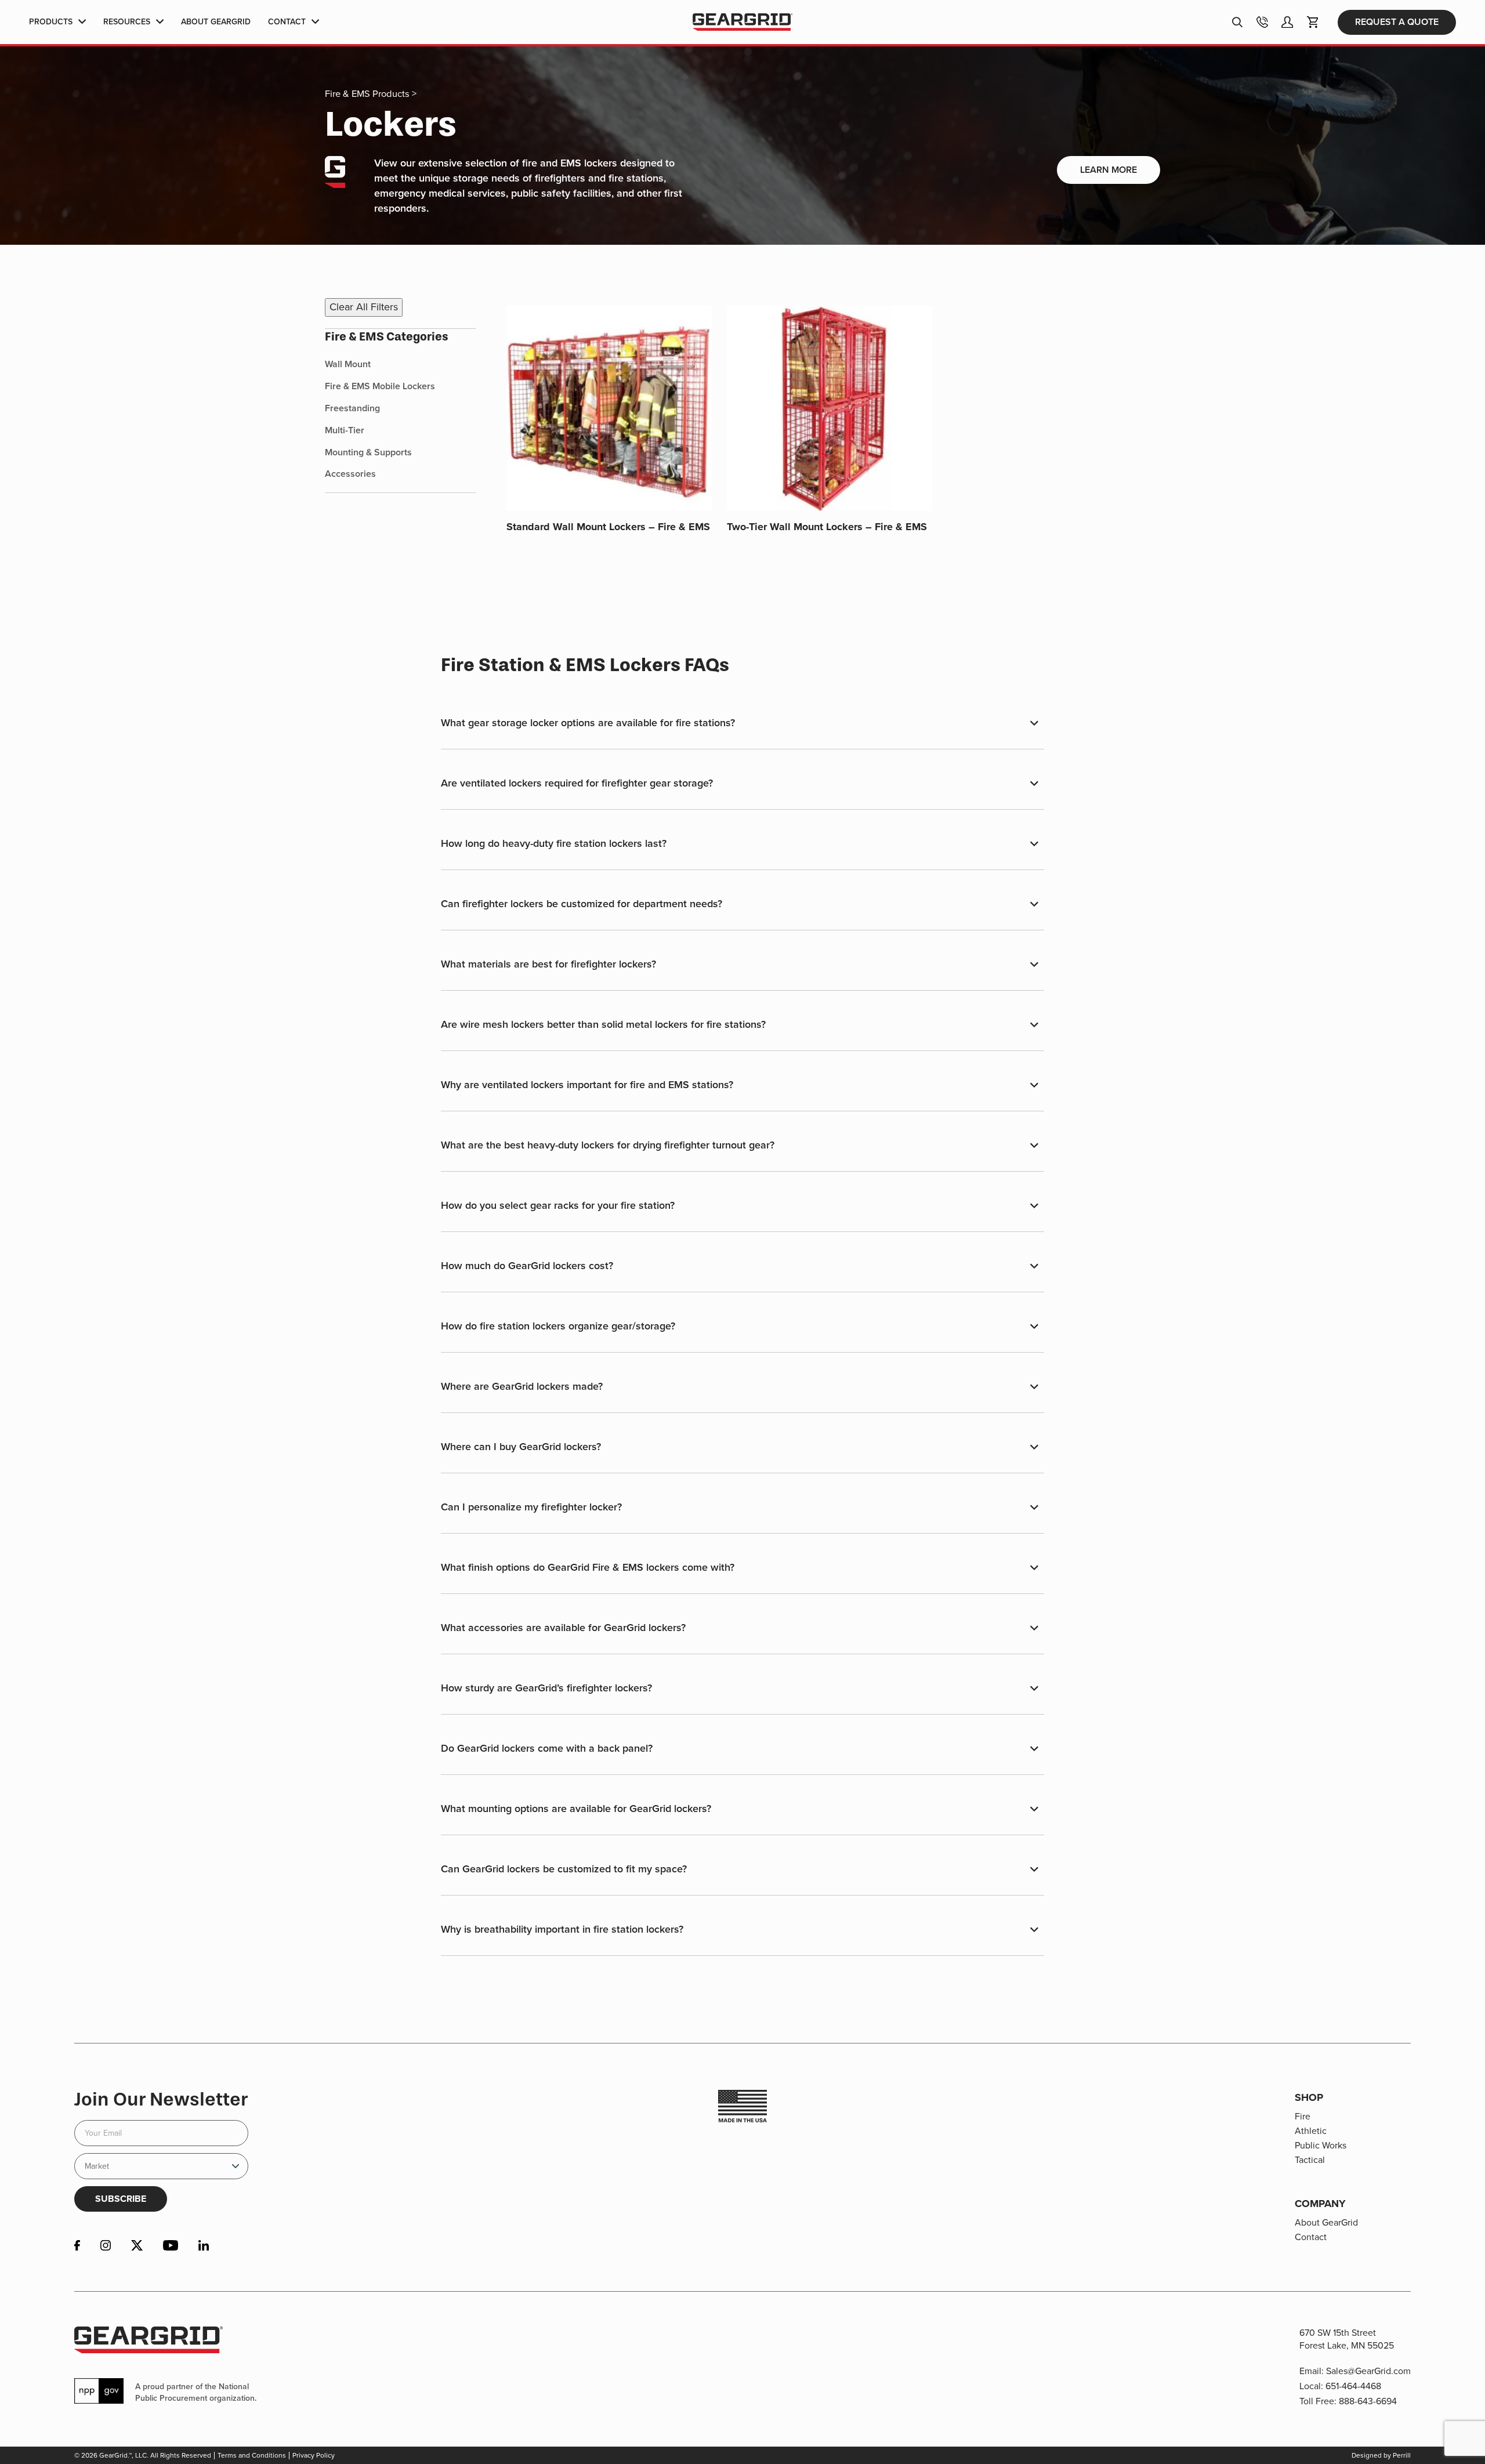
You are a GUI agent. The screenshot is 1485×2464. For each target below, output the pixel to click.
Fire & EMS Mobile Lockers (380, 386)
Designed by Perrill (1381, 2455)
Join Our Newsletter (161, 2099)
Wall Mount (348, 364)
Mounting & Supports (368, 452)
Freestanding (352, 408)
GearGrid (742, 22)
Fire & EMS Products (367, 94)
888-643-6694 (1368, 2401)
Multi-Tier (345, 430)
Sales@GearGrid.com (1368, 2371)
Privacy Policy (314, 2455)
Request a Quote (1397, 22)
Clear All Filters (364, 307)
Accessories (350, 474)
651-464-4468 (1353, 2386)
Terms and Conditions (252, 2455)
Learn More (1109, 170)
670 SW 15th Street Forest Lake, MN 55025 (1347, 2339)
